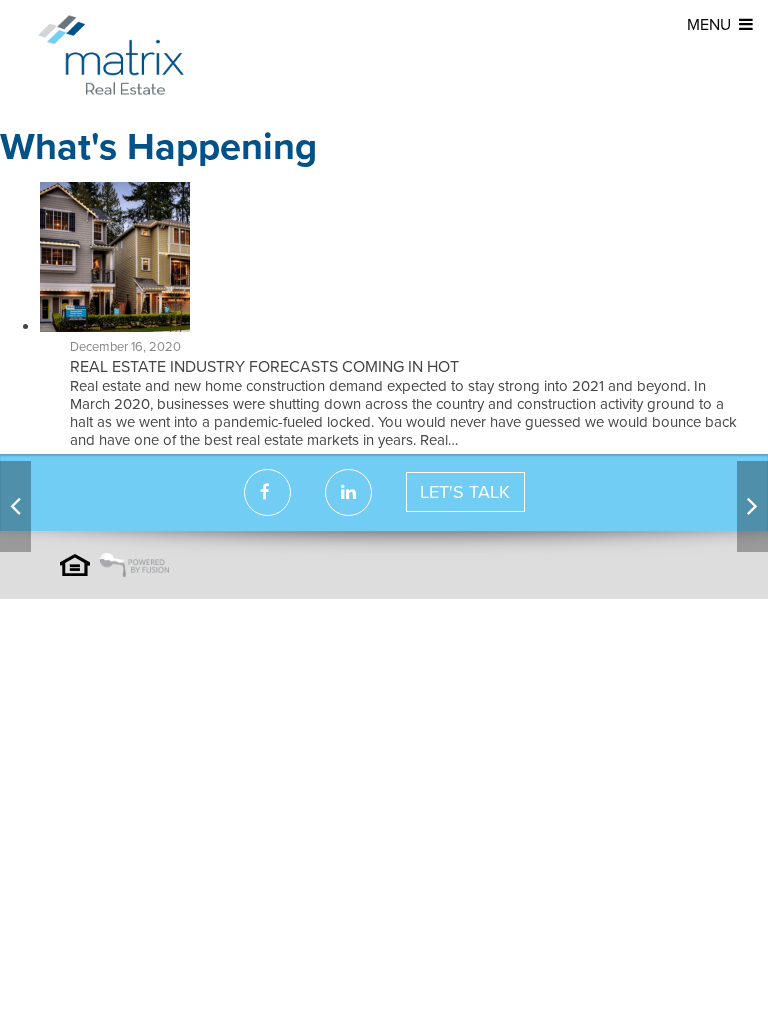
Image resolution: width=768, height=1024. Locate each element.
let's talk (465, 492)
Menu (709, 25)
